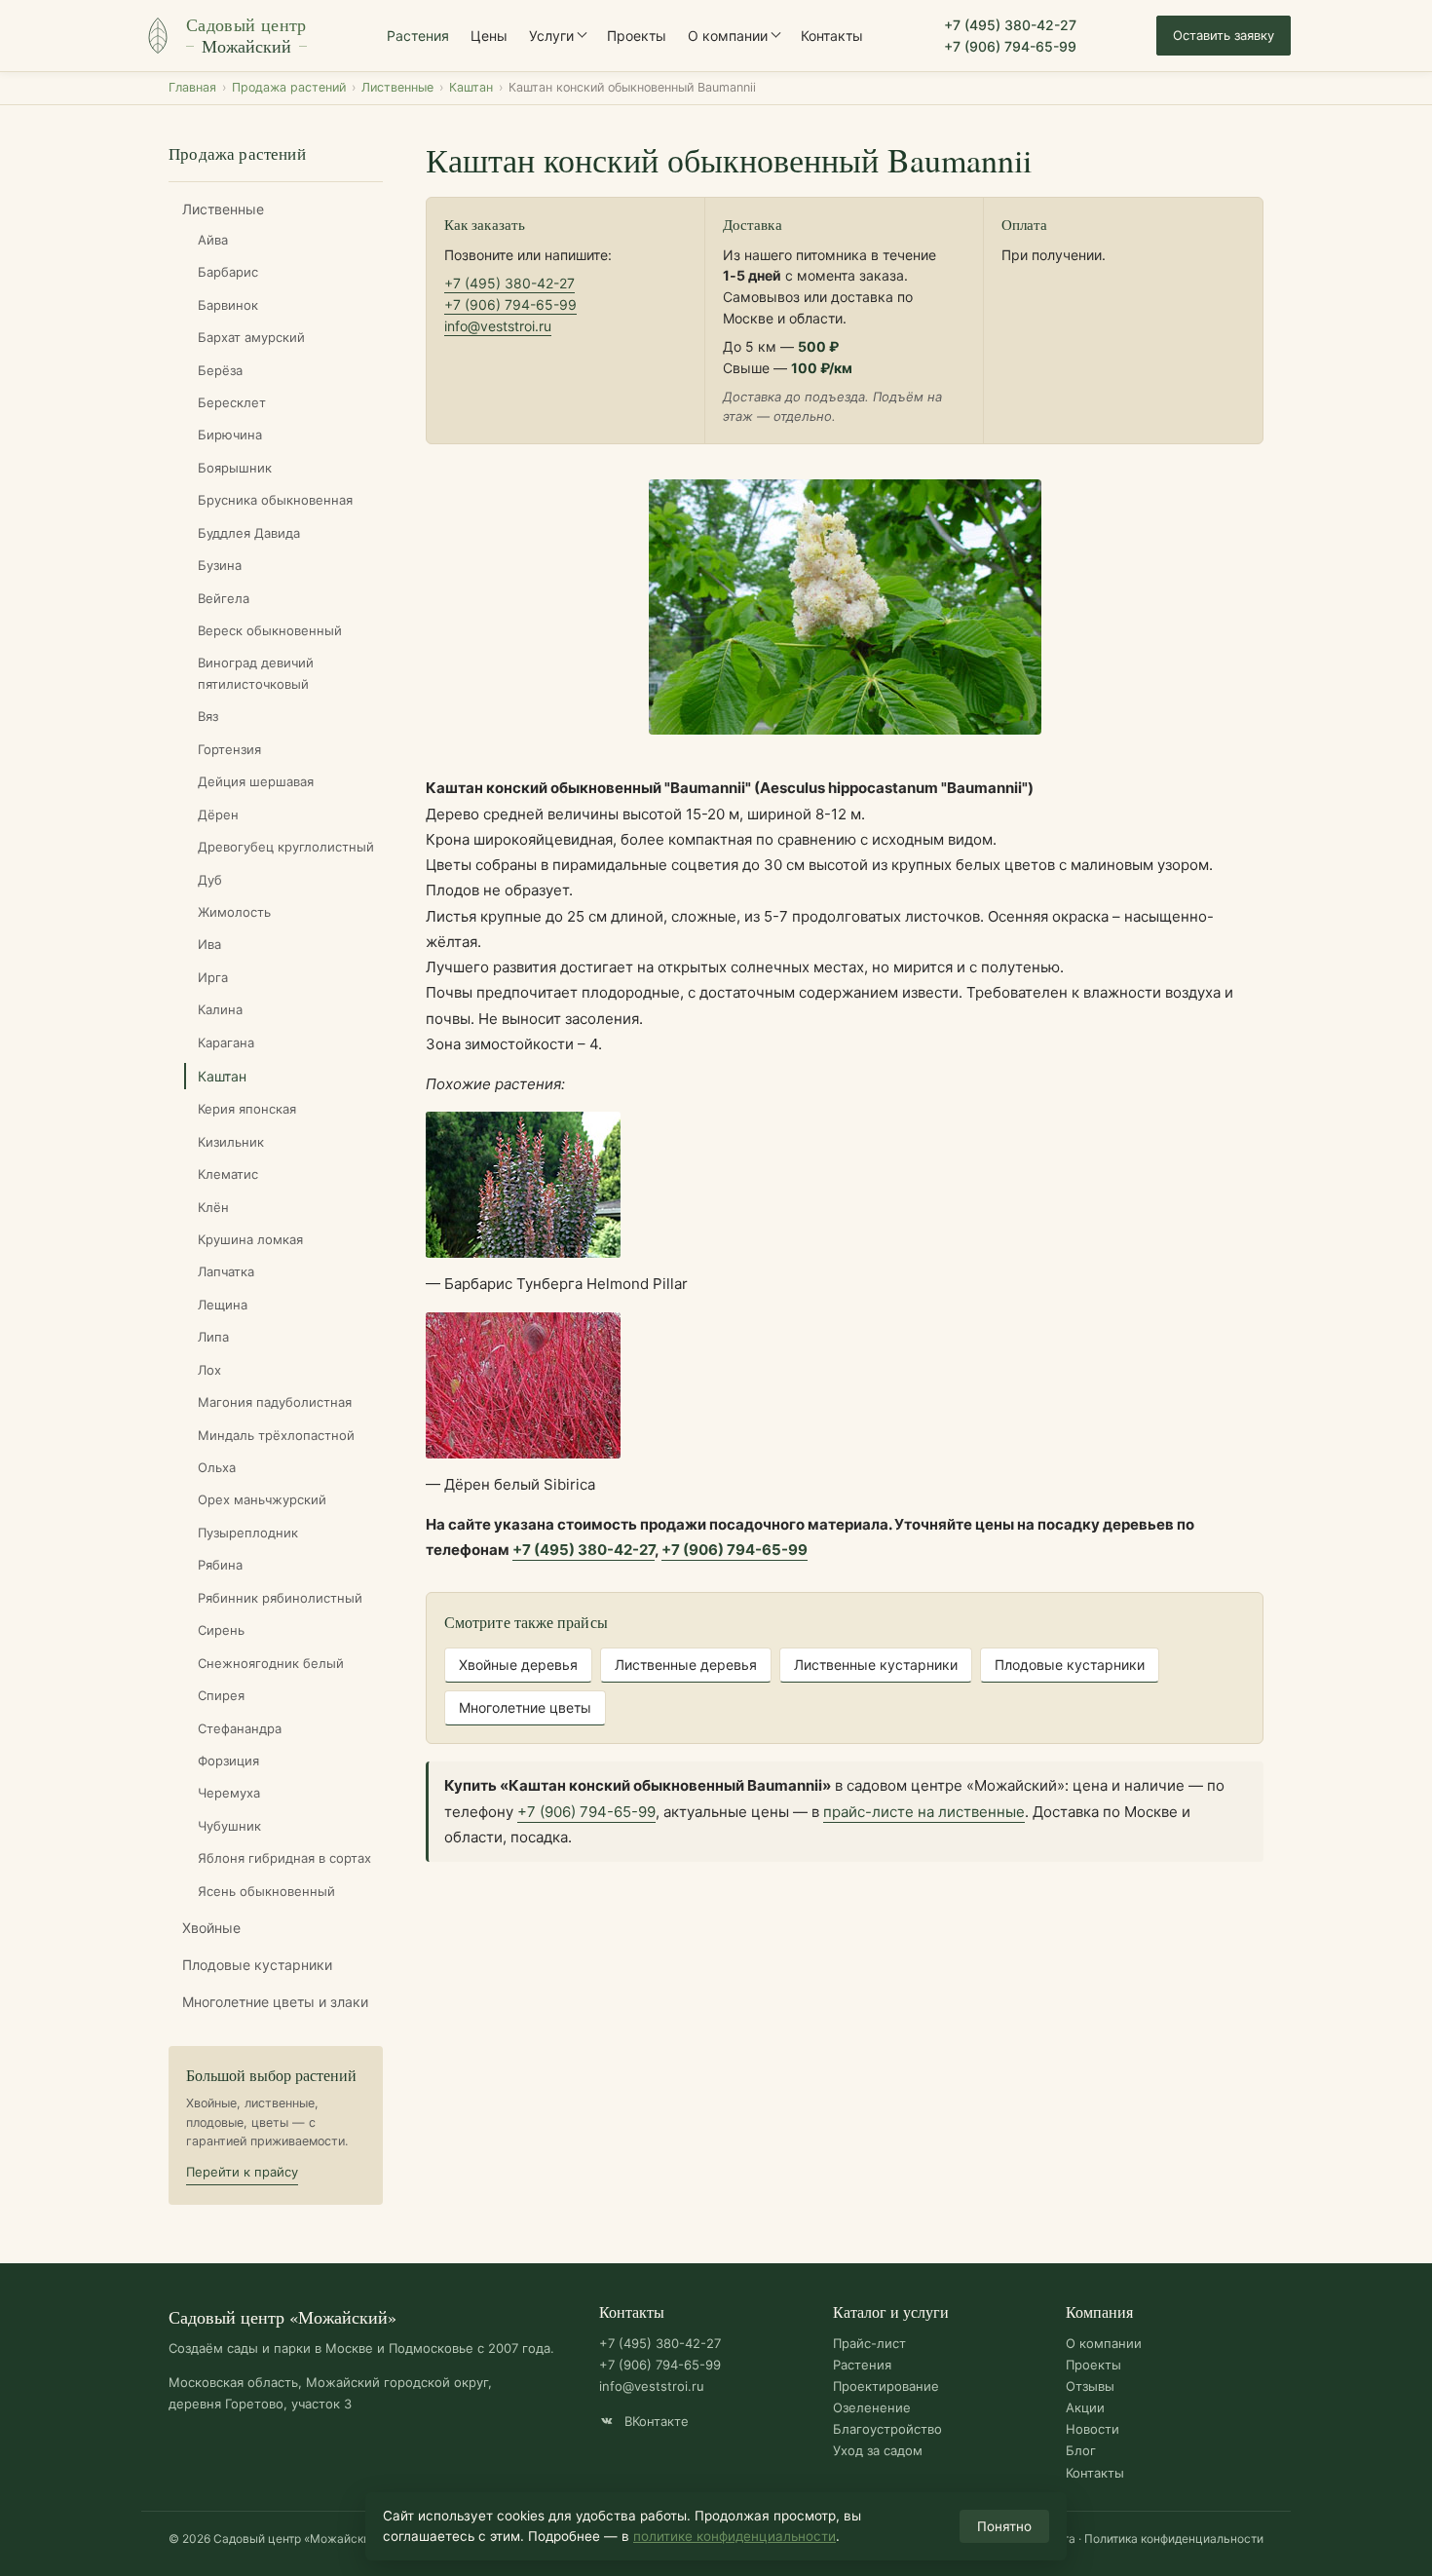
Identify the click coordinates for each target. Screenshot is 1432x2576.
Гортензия (229, 749)
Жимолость (234, 912)
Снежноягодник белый (271, 1663)
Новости (1093, 2429)
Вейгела (224, 598)
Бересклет (232, 402)
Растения (418, 36)
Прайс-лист (869, 2343)
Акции (1085, 2407)
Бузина (220, 565)
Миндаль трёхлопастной (276, 1435)
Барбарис (228, 272)
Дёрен (218, 814)
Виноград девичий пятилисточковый (256, 673)
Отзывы (1090, 2386)
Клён (213, 1207)
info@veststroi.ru (498, 326)
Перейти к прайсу (242, 2172)
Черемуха (229, 1793)
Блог (1081, 2450)
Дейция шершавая (256, 781)
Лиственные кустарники (876, 1665)
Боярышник (235, 468)
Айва (213, 240)
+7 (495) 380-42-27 (1010, 25)
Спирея (221, 1695)
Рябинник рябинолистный (280, 1598)
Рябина (220, 1565)
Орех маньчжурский (262, 1499)
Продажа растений (289, 87)
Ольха (217, 1467)
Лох (209, 1370)
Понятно (1004, 2526)
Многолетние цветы (525, 1707)
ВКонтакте (655, 2421)
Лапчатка (226, 1271)
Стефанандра (240, 1728)
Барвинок (228, 305)
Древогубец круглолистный (286, 847)
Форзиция (228, 1761)
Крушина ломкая (250, 1239)
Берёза (220, 370)
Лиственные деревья (686, 1665)
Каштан (471, 87)
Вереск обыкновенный (270, 630)
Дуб (210, 880)
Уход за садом (878, 2450)
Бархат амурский (251, 337)
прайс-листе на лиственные (924, 1812)
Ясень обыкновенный (266, 1891)
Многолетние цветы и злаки (275, 2002)
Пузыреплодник (248, 1533)
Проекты (637, 36)
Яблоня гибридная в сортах (284, 1858)
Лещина (223, 1305)
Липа (213, 1337)
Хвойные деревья (518, 1665)
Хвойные (211, 1928)
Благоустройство (887, 2429)
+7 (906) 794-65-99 (1010, 46)
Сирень (221, 1630)
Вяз (208, 716)
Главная (192, 87)
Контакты (832, 36)
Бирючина (230, 435)
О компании (728, 36)
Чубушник (229, 1826)
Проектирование (886, 2386)
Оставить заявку (1224, 35)
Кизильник (231, 1142)
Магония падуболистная (275, 1402)
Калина (220, 1009)
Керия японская (247, 1109)
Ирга (213, 977)
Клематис (228, 1174)
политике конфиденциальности (735, 2536)
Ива (209, 944)
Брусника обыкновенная (275, 500)
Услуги (551, 36)
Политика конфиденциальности (1174, 2538)
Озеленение (872, 2407)
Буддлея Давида (249, 533)
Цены (489, 36)
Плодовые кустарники (257, 1965)
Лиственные (397, 87)
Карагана (226, 1042)
